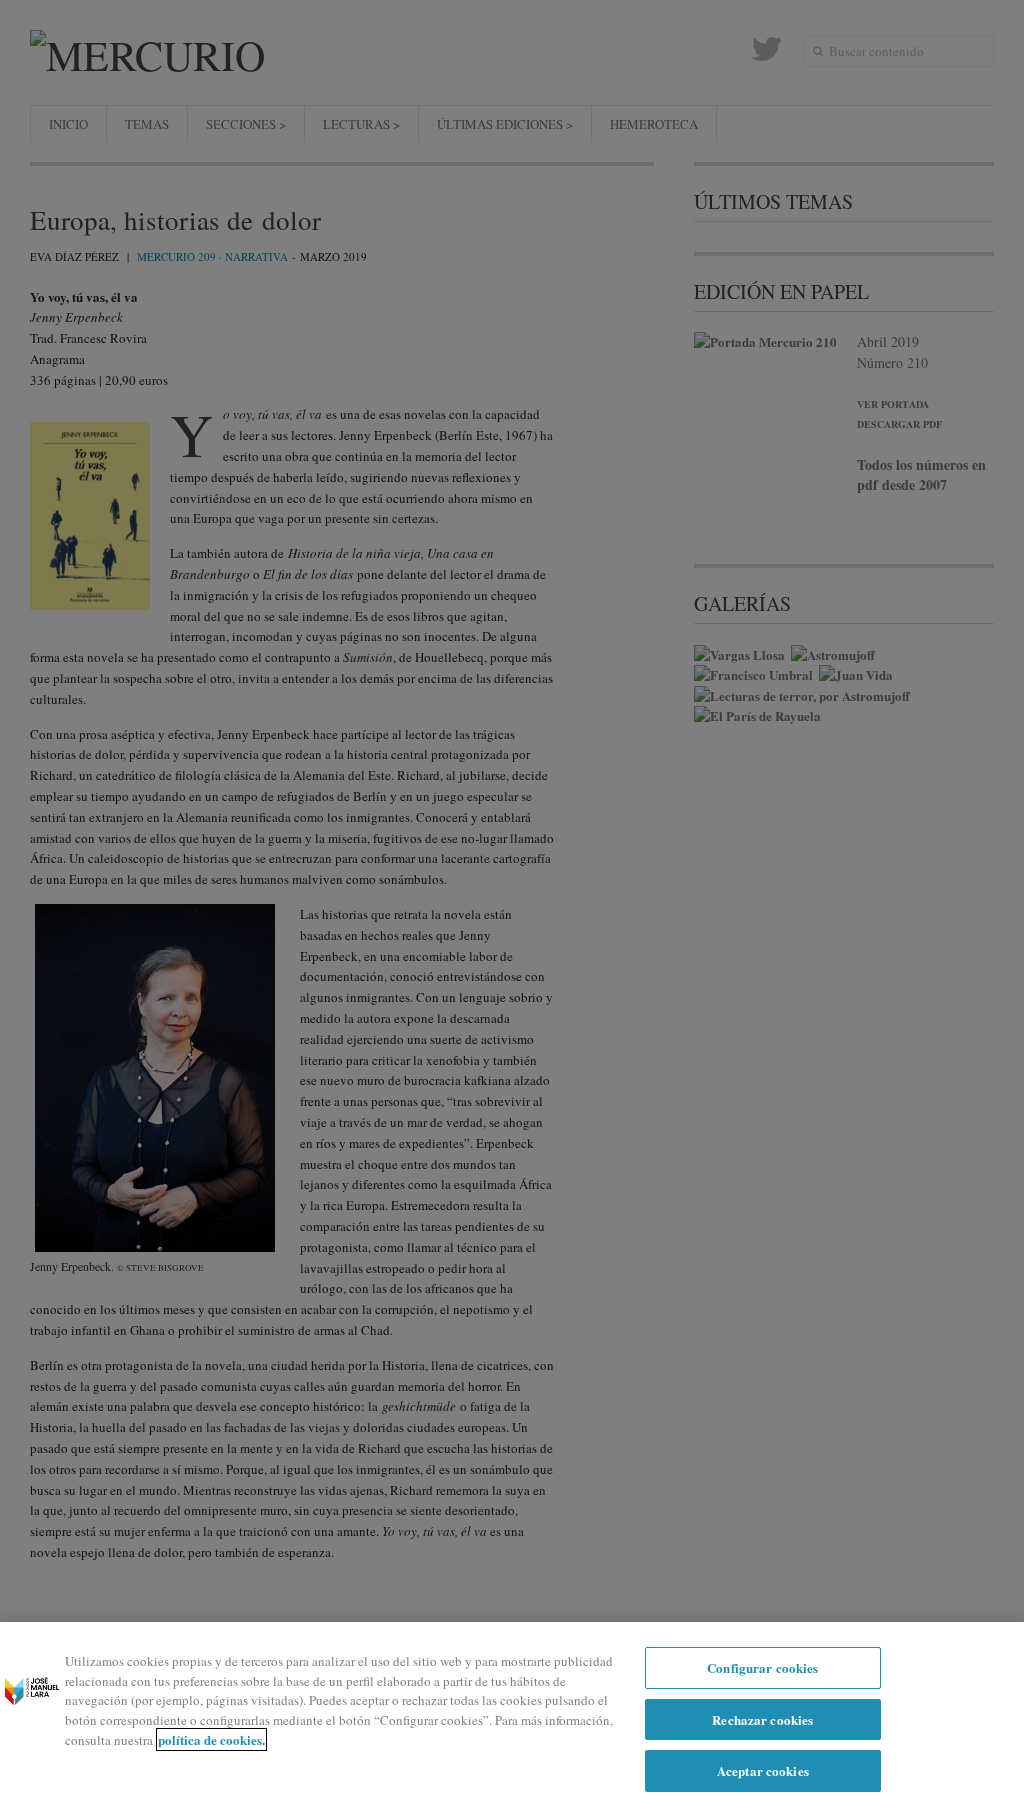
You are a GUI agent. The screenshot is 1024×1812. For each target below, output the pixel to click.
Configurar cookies (762, 1667)
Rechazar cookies (762, 1719)
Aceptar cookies (763, 1770)
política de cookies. (211, 1739)
